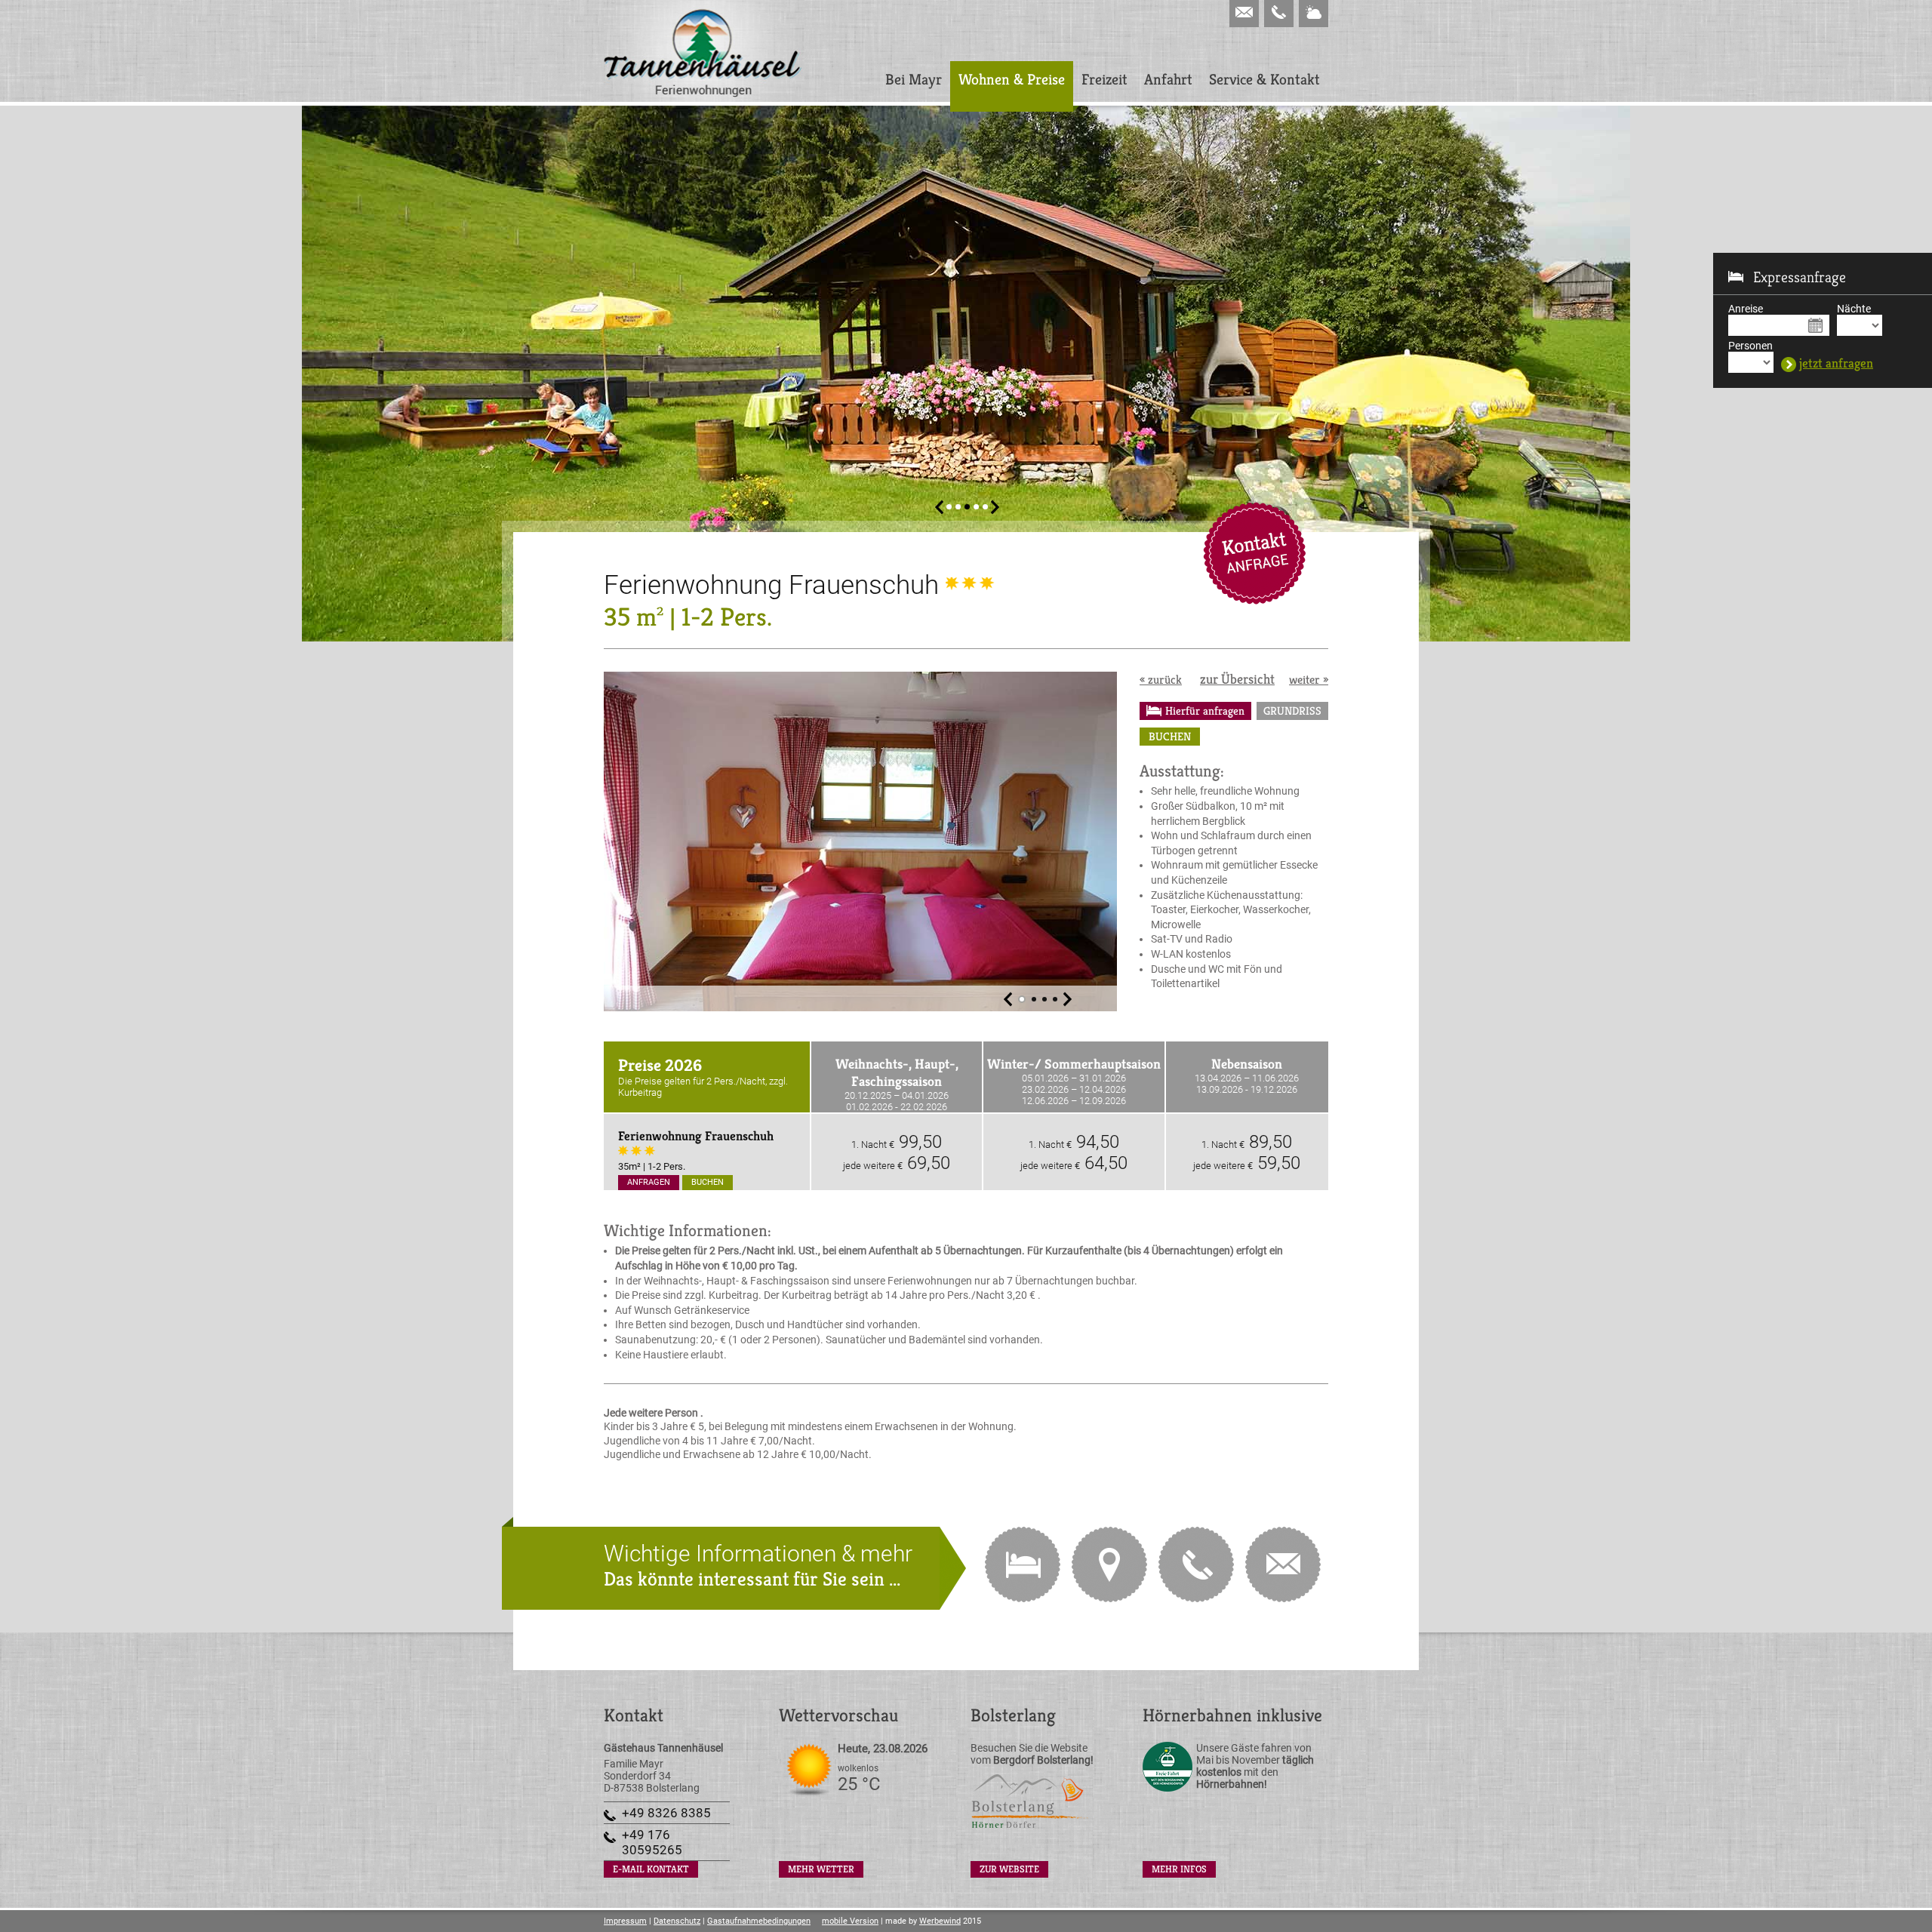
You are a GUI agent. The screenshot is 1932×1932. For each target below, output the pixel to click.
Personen (1750, 346)
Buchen (1170, 736)
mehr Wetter (821, 1869)
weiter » (1309, 680)
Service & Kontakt (1264, 80)
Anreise (1746, 309)
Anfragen (649, 1182)
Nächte (1854, 309)
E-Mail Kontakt (1254, 553)
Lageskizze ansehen (1109, 1564)
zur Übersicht (1237, 679)
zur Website (1009, 1869)
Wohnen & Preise (1012, 80)
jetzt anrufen (1196, 1564)
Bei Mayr (914, 80)
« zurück (1161, 680)
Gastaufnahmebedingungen (759, 1921)
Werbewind (940, 1921)
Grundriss (1292, 711)
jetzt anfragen (1836, 364)
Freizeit (1104, 80)
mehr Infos (1179, 1869)
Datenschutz (677, 1921)
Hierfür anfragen (1205, 711)
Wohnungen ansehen (1023, 1564)
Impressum (625, 1921)
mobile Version (850, 1921)
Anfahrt (1168, 80)
